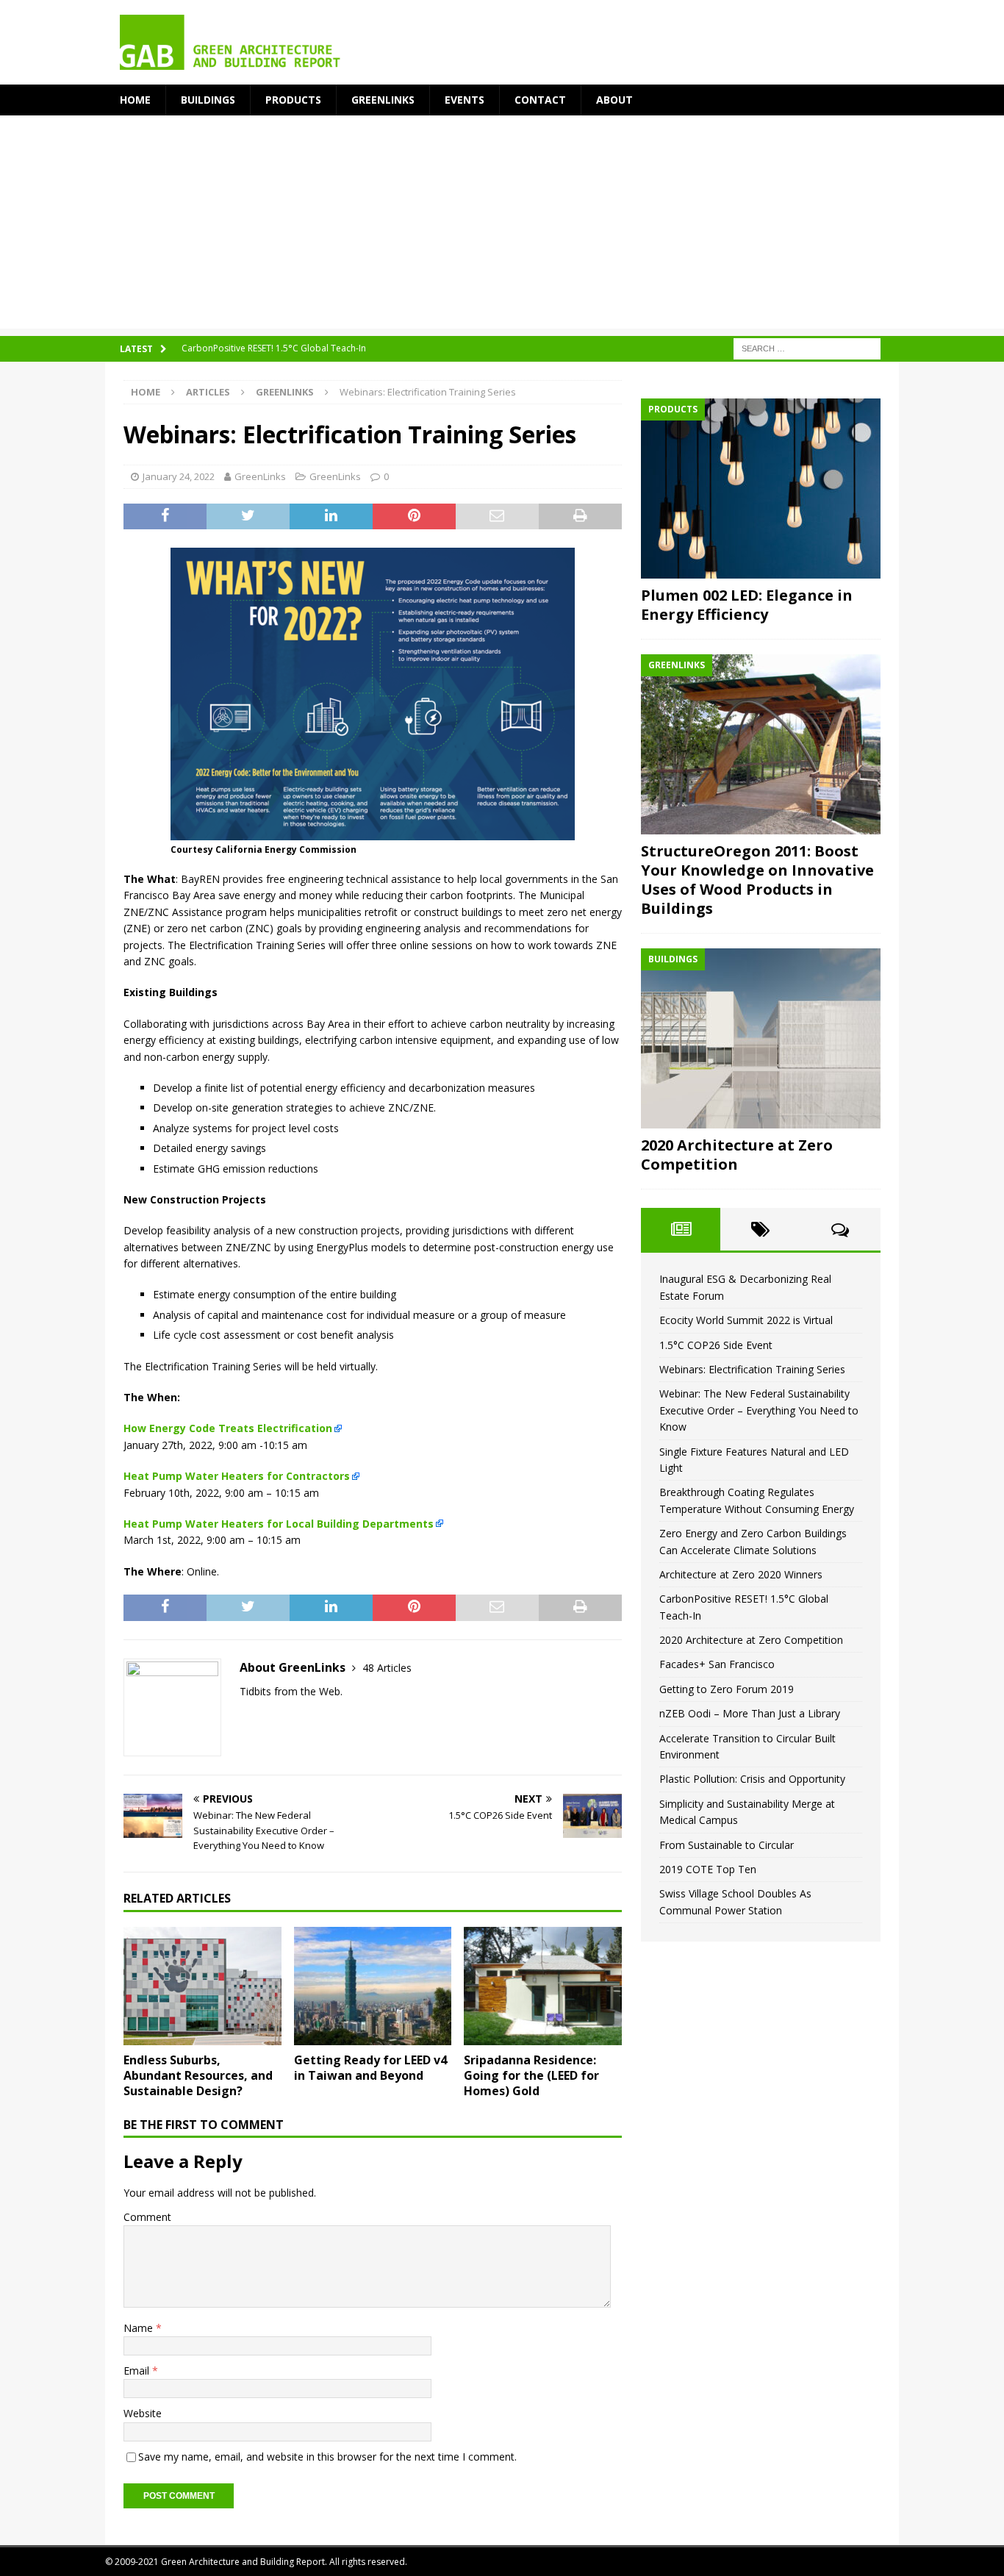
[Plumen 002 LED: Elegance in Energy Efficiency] (761, 489)
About (614, 100)
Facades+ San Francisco (717, 1664)
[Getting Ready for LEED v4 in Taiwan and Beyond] (373, 1986)
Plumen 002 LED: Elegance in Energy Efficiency (747, 605)
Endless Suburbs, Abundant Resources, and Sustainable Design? (198, 2075)
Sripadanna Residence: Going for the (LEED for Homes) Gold (531, 2075)
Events (465, 100)
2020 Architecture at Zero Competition (737, 1155)
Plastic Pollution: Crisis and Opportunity (752, 1779)
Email (138, 2371)
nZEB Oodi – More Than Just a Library (750, 1713)
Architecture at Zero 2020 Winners (741, 1574)
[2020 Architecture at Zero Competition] (761, 1038)
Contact (540, 100)
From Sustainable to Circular (727, 1845)
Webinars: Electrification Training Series (752, 1369)
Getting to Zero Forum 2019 (727, 1689)
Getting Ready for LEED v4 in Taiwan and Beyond (370, 2068)
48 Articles (387, 1668)
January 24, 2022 (179, 476)
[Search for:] (807, 348)
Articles (208, 392)
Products (293, 100)
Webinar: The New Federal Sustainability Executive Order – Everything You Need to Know (759, 1410)
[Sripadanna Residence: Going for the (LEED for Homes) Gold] (543, 1986)
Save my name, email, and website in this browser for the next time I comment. (327, 2457)
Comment (147, 2217)
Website (143, 2413)
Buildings (208, 100)
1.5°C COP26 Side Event (716, 1345)
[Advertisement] (502, 226)
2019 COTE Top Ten (708, 1869)
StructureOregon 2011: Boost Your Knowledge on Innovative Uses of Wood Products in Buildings (757, 880)
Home (135, 100)
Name (140, 2328)
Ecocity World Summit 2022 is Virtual (746, 1320)
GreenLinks (383, 100)
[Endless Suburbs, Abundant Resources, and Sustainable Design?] (202, 1986)
